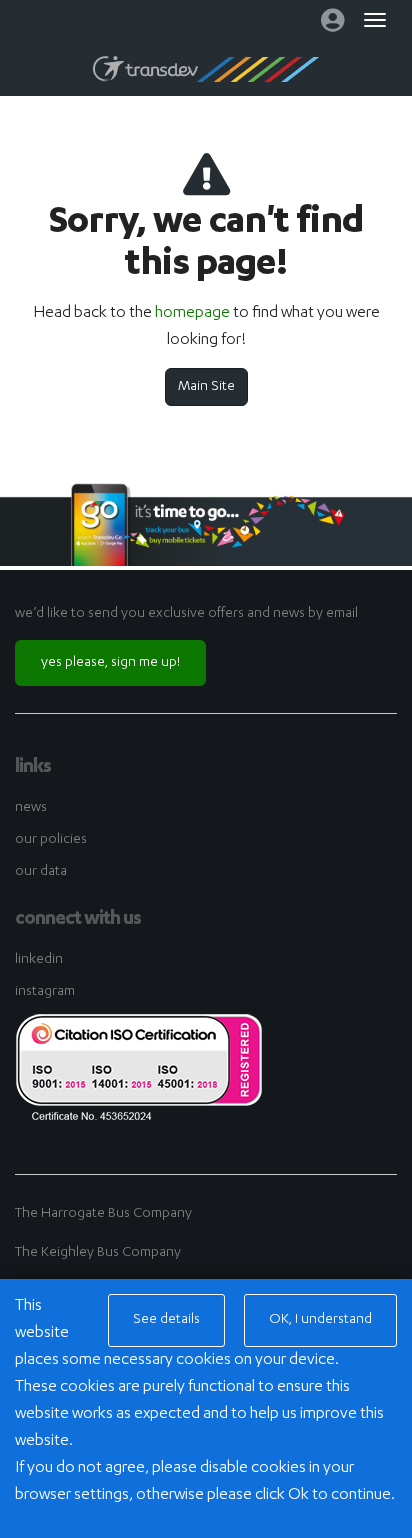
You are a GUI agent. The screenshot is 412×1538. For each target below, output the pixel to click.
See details (166, 1320)
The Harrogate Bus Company (103, 1214)
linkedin (39, 960)
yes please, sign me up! (110, 663)
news (31, 808)
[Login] (332, 25)
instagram (45, 992)
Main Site (206, 387)
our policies (51, 840)
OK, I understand (320, 1320)
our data (41, 872)
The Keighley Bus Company (98, 1253)
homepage (192, 314)
